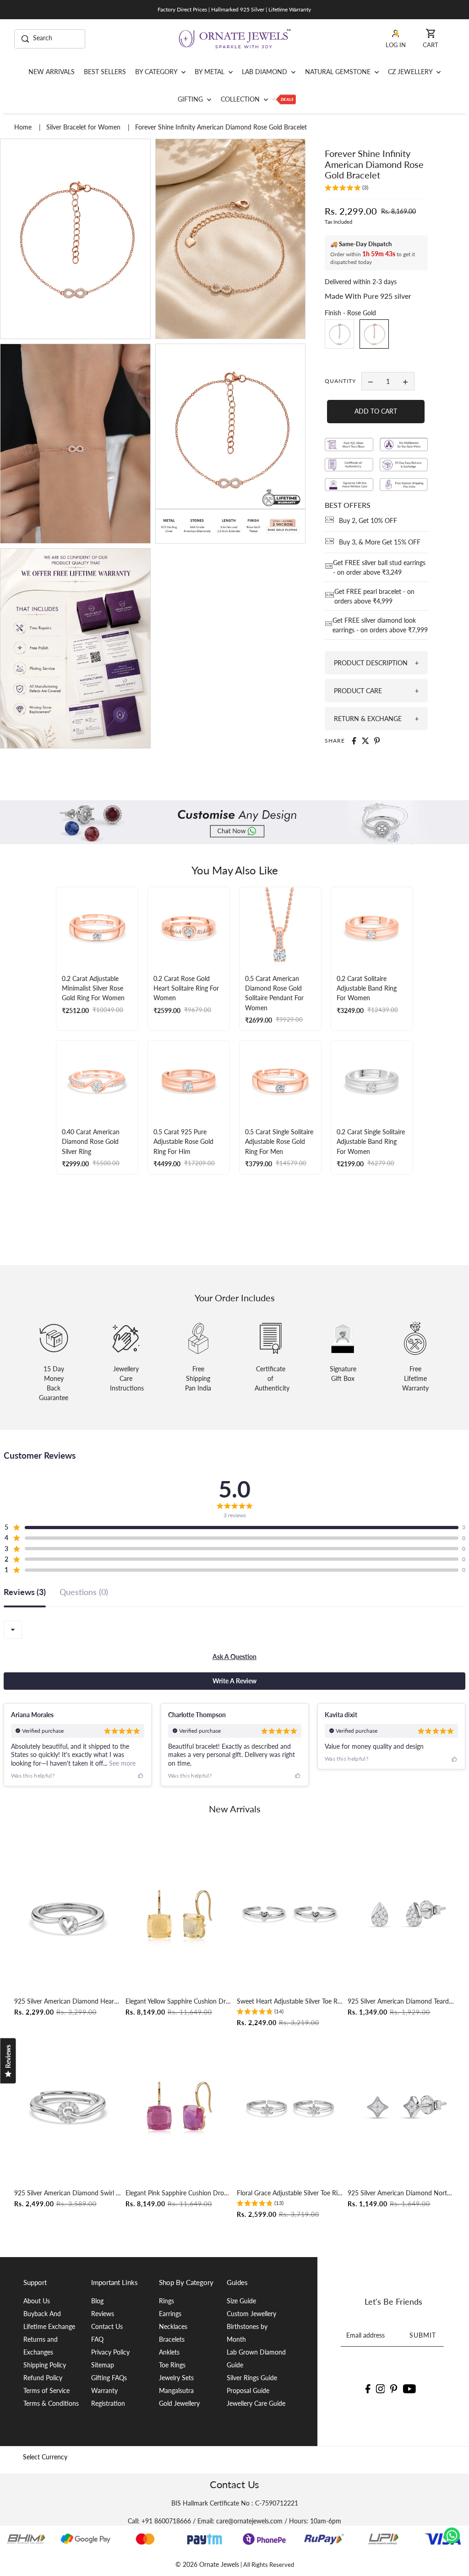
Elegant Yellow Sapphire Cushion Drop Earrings (179, 2001)
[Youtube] (410, 2388)
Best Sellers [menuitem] (105, 72)
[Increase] (405, 381)
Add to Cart (376, 411)
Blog (97, 2301)
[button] (346, 189)
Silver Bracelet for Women (84, 127)
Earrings (170, 2314)
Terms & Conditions (51, 2403)
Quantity (340, 381)
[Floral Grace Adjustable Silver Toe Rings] (290, 2107)
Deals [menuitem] (284, 99)
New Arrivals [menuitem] (52, 72)
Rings (166, 2301)
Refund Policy (43, 2378)
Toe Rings (172, 2365)
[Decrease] (371, 381)
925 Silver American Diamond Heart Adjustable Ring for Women (68, 2001)
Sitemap (103, 2365)
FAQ (97, 2339)
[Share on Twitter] (365, 741)
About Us (37, 2301)
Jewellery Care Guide (256, 2403)
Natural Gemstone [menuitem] (339, 72)
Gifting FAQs (109, 2378)
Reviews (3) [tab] (25, 1592)
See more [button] (121, 1763)
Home (24, 127)
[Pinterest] (394, 2388)
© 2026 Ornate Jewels (207, 2564)
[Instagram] (380, 2388)
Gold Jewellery (179, 2403)
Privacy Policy (110, 2352)
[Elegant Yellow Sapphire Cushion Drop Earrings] (179, 1915)
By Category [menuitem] (157, 72)
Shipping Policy (45, 2365)
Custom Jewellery (251, 2314)
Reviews (103, 2314)
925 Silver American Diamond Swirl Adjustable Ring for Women (68, 2193)
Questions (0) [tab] (84, 1592)
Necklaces (173, 2326)
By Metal (210, 72)
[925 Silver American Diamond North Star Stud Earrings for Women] (401, 2107)
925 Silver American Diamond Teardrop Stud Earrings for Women (401, 2001)
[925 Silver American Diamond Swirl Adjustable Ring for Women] (68, 2107)
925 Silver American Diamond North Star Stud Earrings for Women (401, 2193)
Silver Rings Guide (252, 2378)
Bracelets (172, 2339)
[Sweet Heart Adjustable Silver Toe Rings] (290, 1915)
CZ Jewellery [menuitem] (411, 72)
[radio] (339, 334)
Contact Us (107, 2326)
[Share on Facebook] (354, 741)
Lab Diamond (265, 72)
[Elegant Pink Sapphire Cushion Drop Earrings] (179, 2107)
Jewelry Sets (176, 2378)
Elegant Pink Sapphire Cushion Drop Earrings (179, 2193)
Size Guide (241, 2301)
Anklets (169, 2352)
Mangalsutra (176, 2390)
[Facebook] (368, 2388)
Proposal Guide (248, 2390)
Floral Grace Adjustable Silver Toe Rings (290, 2193)
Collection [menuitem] (241, 99)
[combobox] (13, 1630)
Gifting (191, 99)
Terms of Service (46, 2390)
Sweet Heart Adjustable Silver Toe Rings (290, 2001)
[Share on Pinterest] (377, 741)
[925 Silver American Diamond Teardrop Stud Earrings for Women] (401, 1915)
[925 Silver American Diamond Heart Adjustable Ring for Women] (68, 1915)
